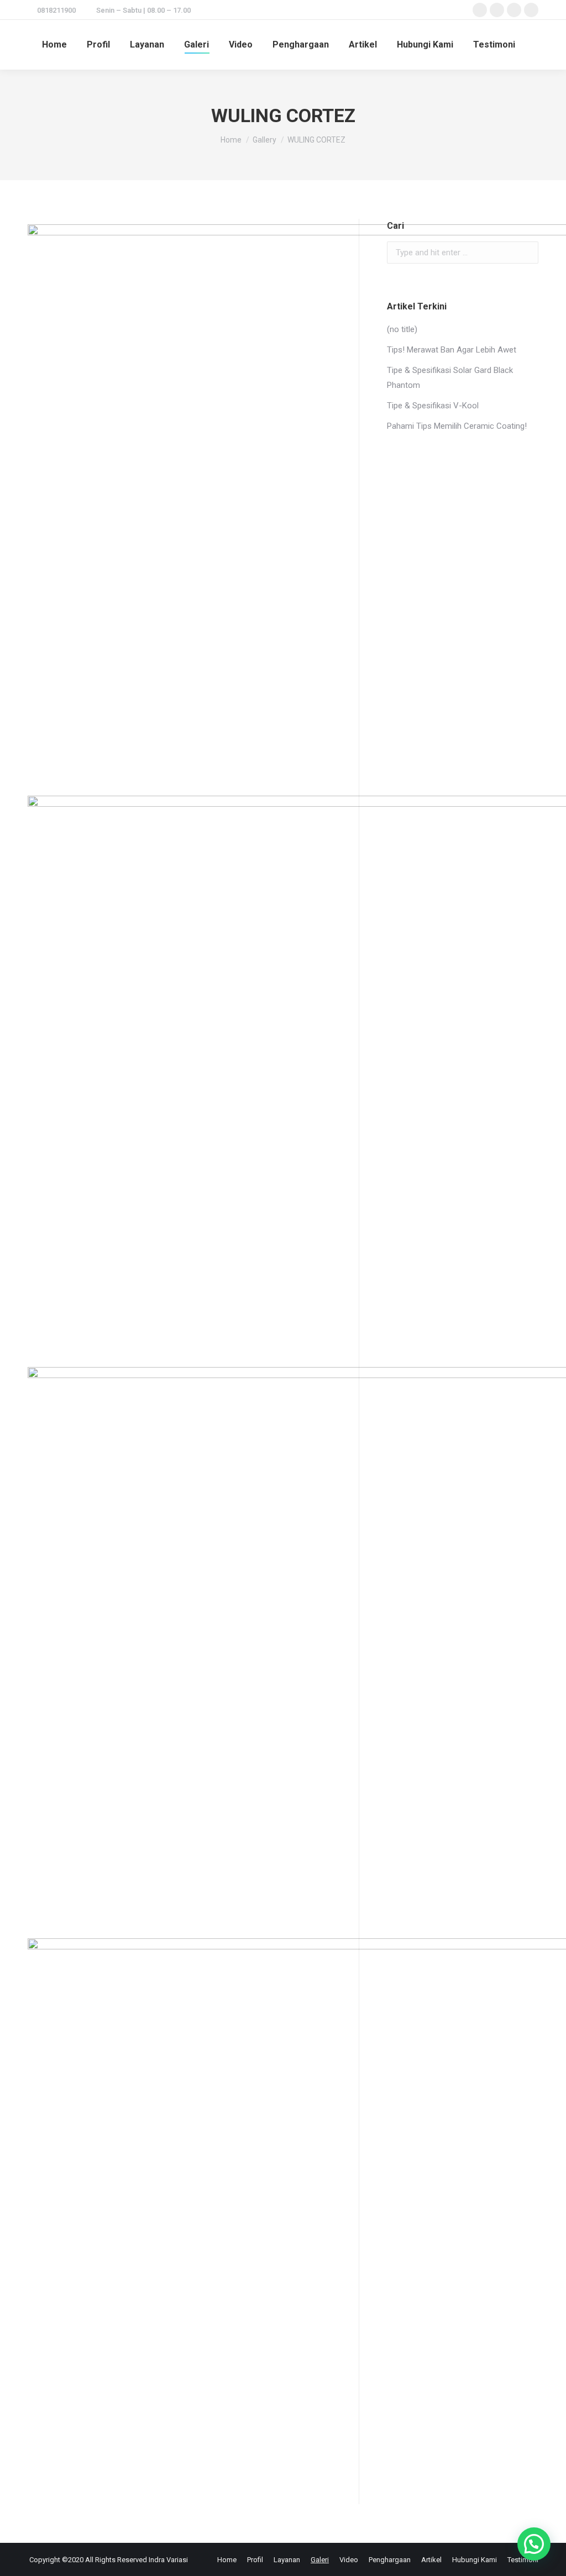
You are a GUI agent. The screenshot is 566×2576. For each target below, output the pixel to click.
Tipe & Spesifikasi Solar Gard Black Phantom (450, 378)
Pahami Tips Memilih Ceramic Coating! (457, 426)
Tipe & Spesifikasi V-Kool (433, 406)
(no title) (402, 329)
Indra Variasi (168, 2560)
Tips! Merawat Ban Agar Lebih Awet (452, 350)
